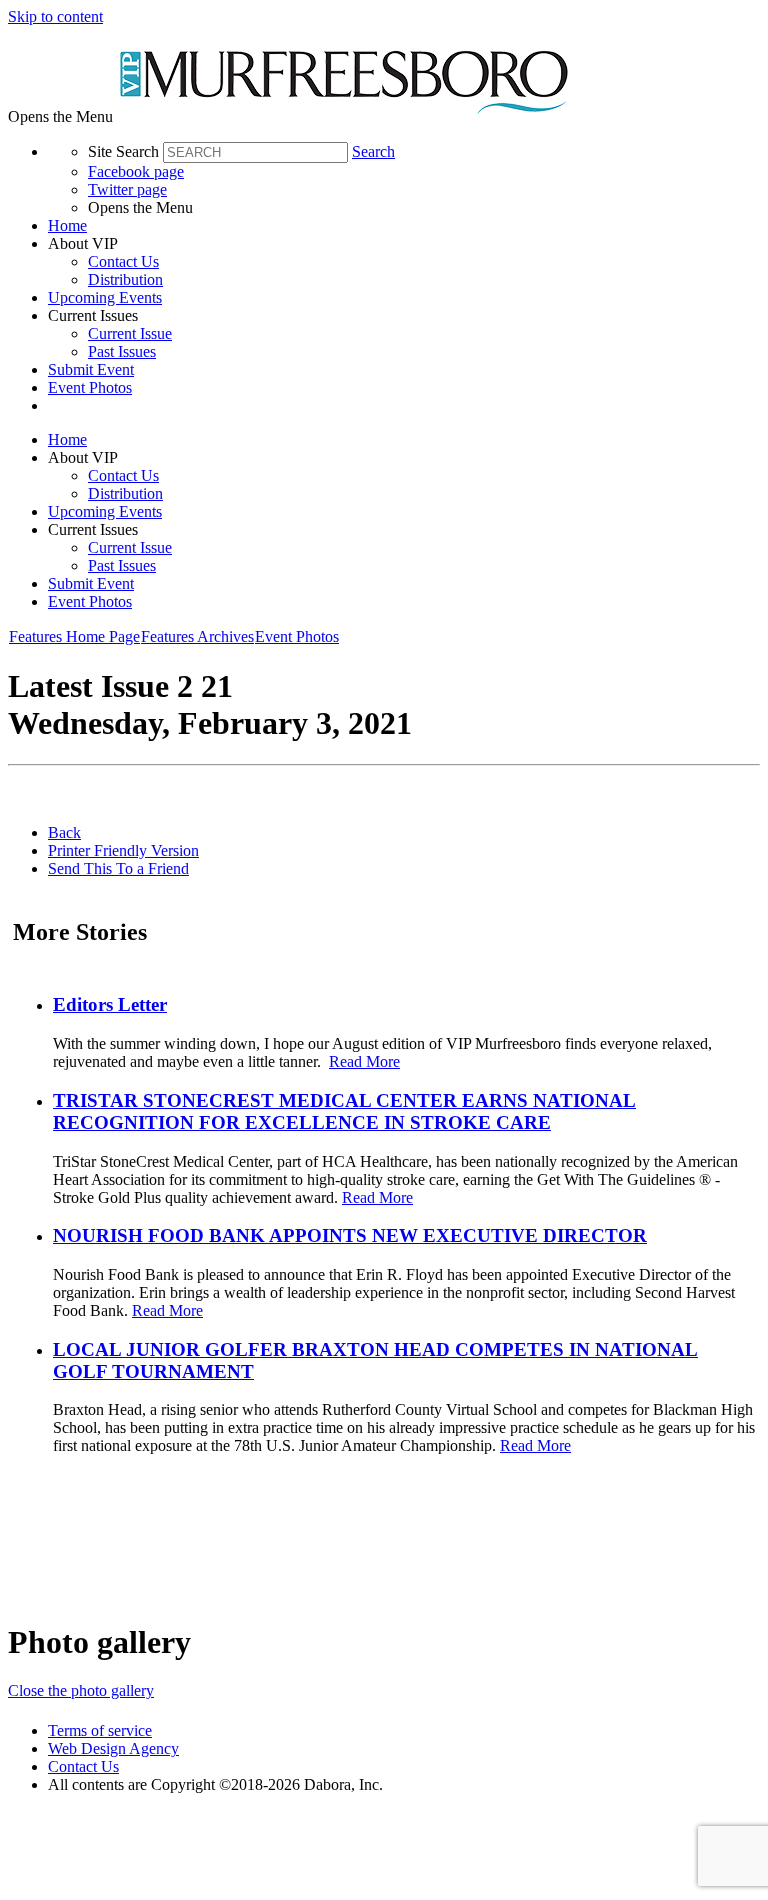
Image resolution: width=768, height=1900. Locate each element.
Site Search (123, 151)
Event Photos (90, 387)
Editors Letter (110, 1004)
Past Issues (122, 351)
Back (64, 832)
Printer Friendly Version (123, 850)
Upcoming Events (105, 297)
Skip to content (55, 16)
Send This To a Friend (118, 868)
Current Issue (130, 333)
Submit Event (91, 369)
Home (67, 225)
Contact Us (123, 261)
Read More (364, 1061)
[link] (404, 226)
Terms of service (100, 1730)
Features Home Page (74, 636)
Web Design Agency (113, 1748)
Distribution (125, 279)
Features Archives (197, 636)
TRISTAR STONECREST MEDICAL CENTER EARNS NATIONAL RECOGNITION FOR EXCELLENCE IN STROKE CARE (344, 1111)
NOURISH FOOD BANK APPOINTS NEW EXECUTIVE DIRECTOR (350, 1235)
